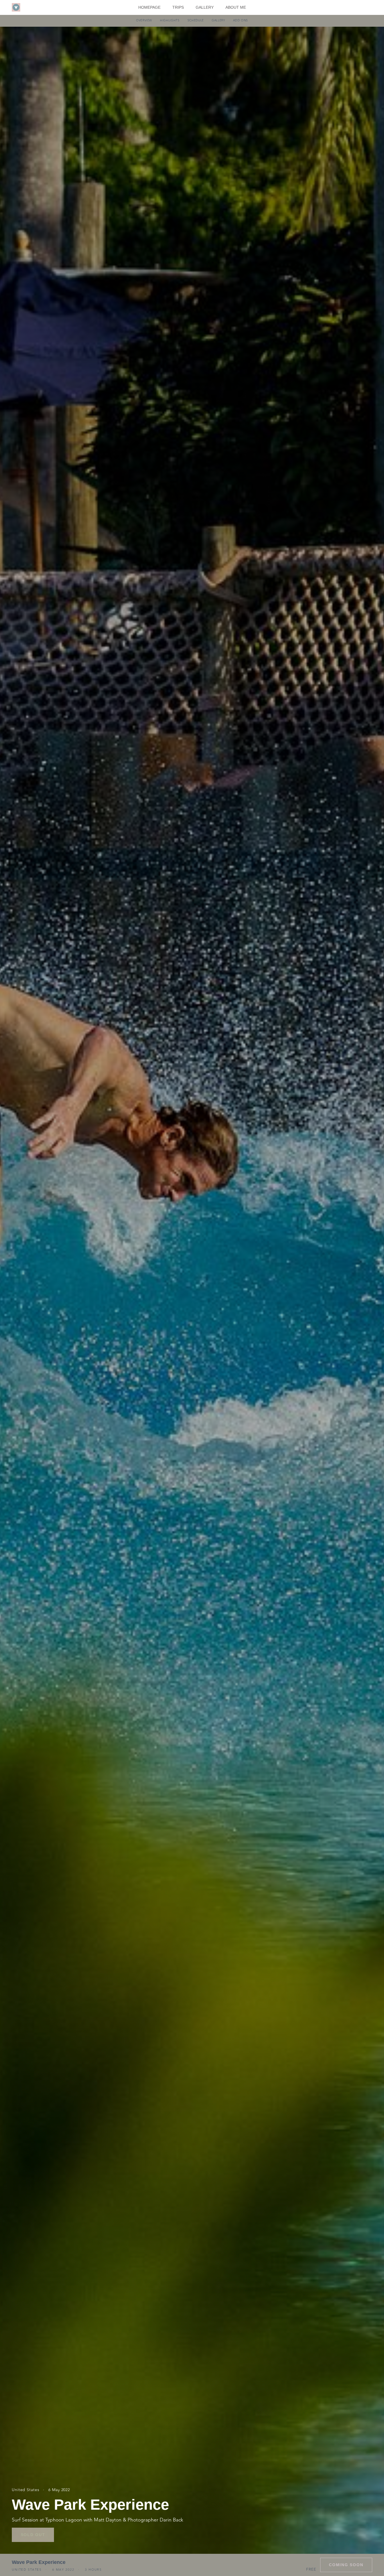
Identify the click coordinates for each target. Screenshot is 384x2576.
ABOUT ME (236, 7)
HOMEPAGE (149, 7)
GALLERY (205, 7)
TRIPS (178, 7)
